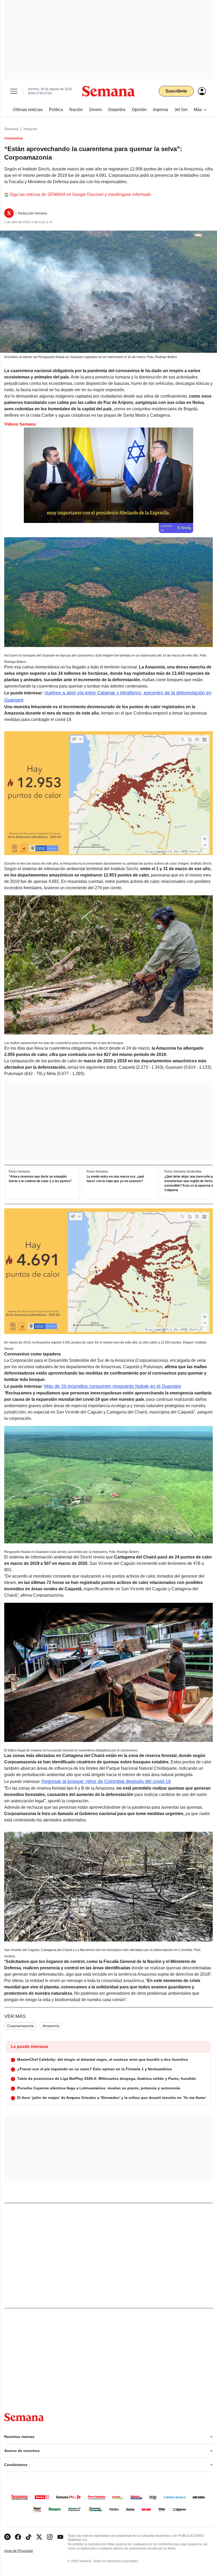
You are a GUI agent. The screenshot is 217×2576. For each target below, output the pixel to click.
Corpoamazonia (21, 2026)
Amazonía (51, 2026)
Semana (11, 129)
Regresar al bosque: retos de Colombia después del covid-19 (106, 1781)
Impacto (30, 129)
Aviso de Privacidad (24, 2551)
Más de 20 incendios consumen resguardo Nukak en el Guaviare (113, 1386)
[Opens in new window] (18, 2537)
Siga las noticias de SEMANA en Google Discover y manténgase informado (80, 194)
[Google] (7, 2537)
